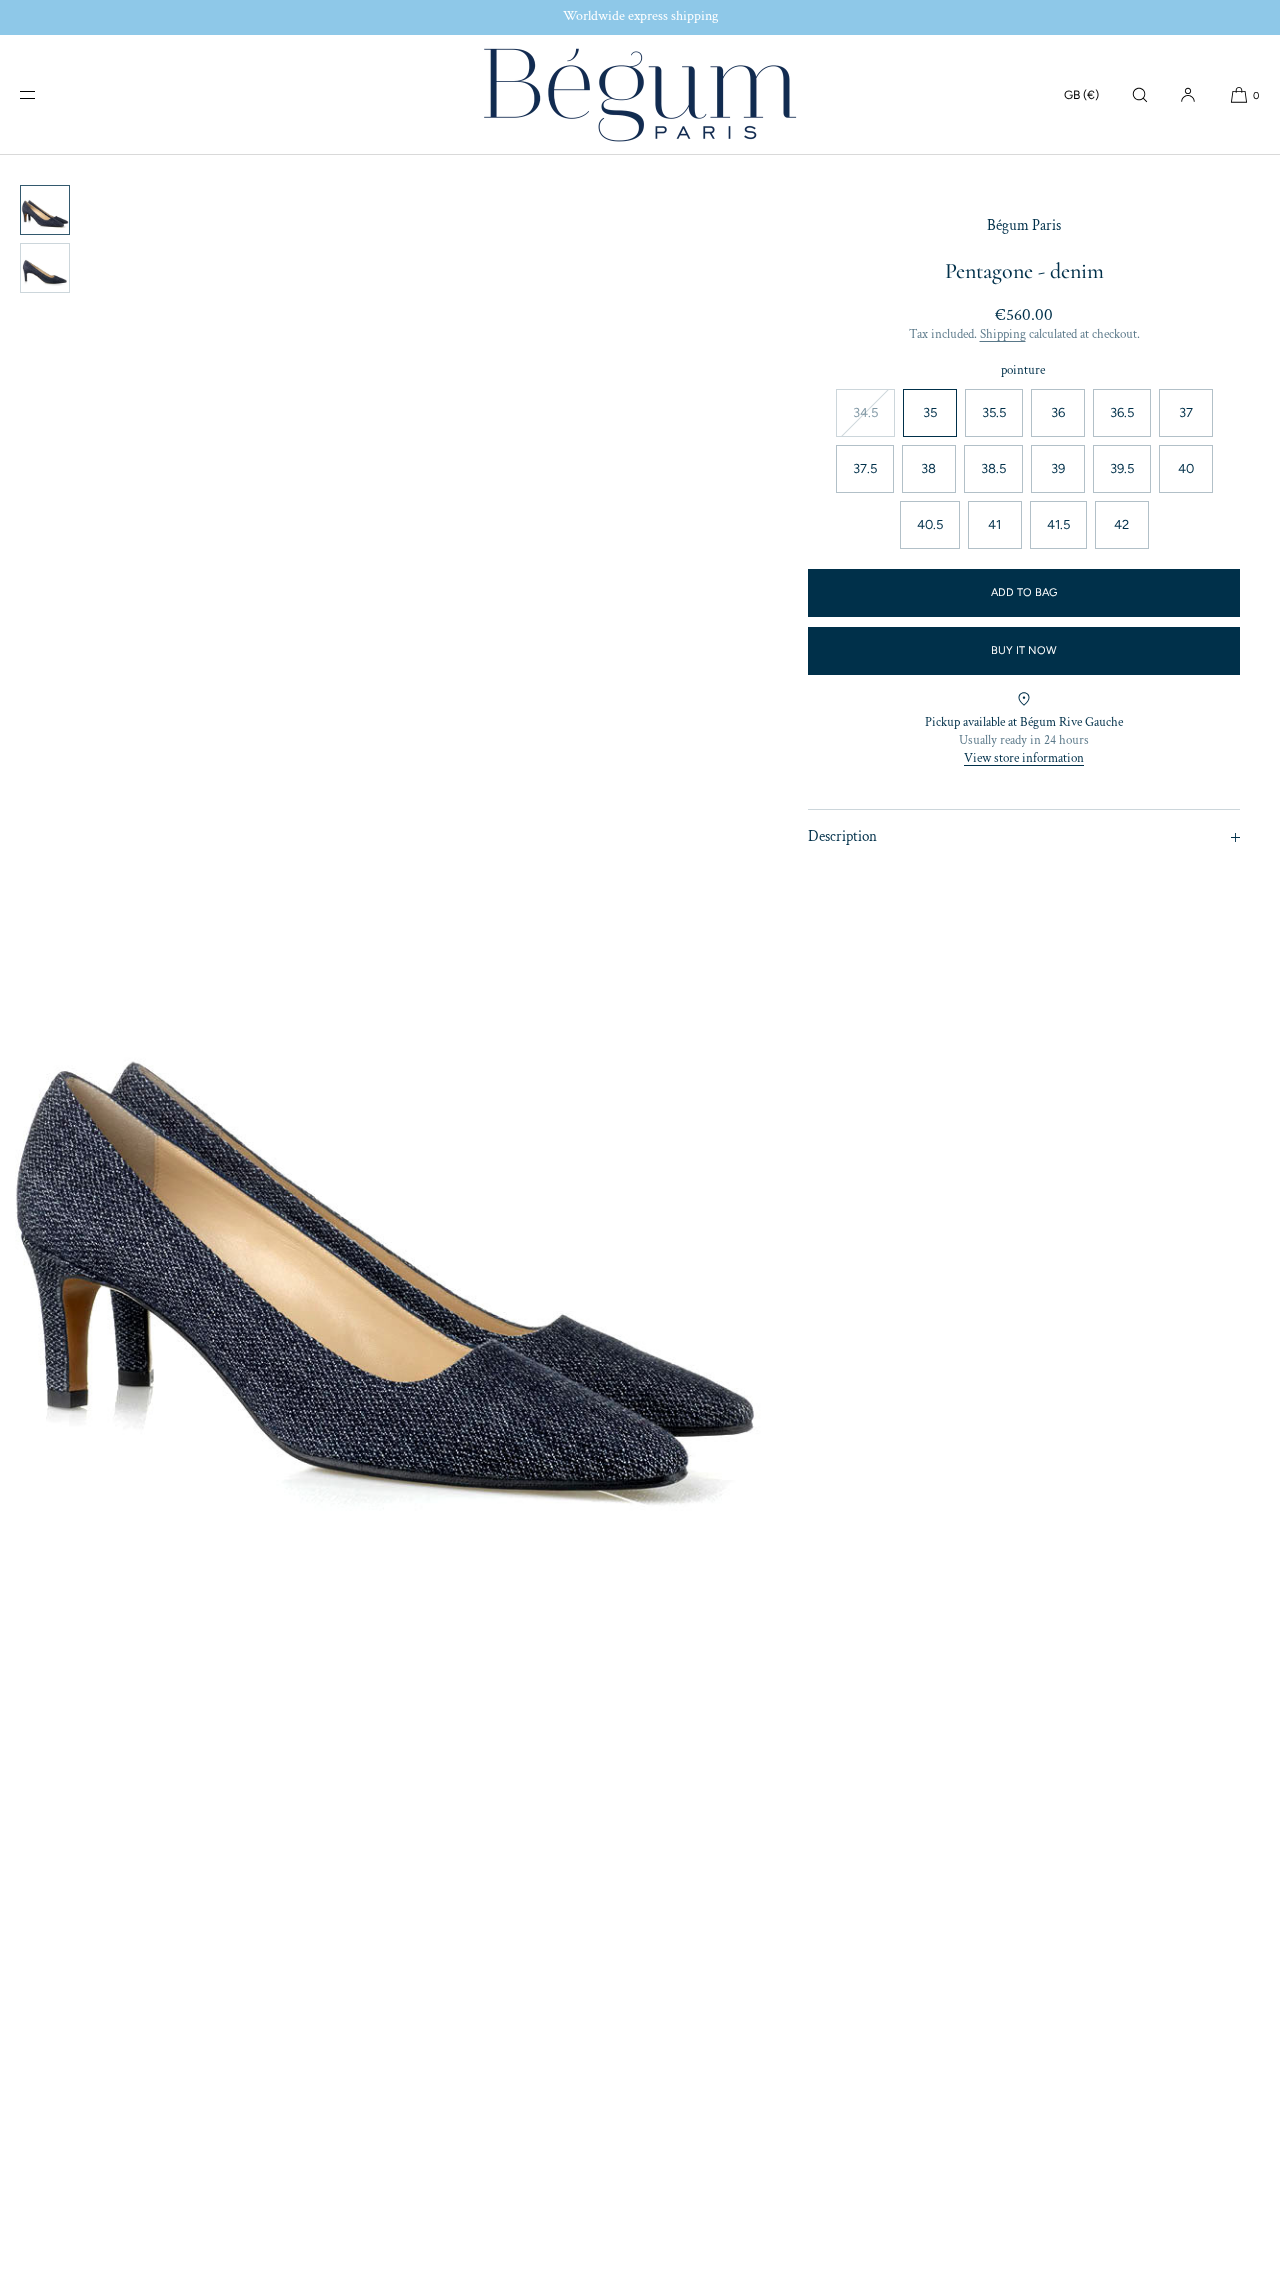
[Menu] (44, 94)
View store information (1024, 758)
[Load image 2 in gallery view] (45, 268)
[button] (1140, 94)
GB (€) (1081, 95)
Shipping (1003, 334)
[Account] (1188, 94)
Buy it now (1024, 650)
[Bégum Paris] (640, 95)
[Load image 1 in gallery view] (45, 210)
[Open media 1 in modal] (384, 1218)
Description (842, 836)
